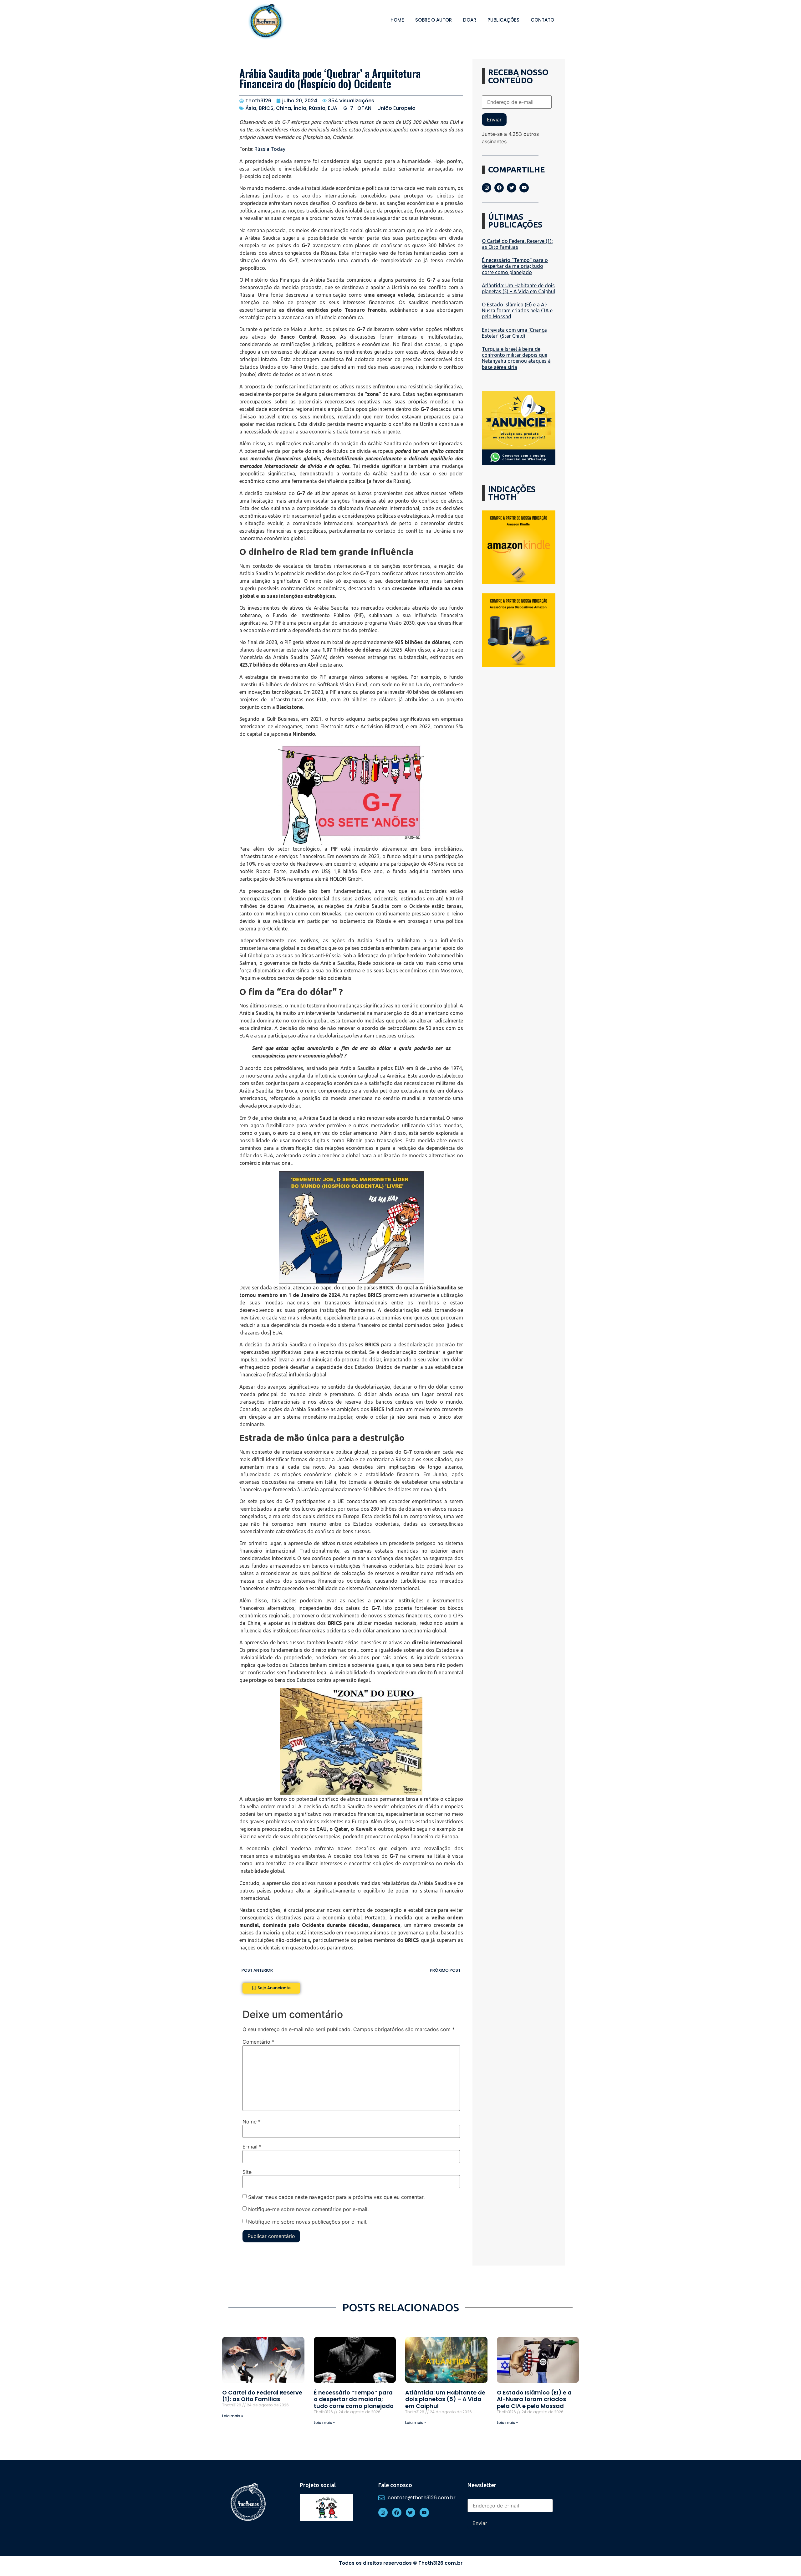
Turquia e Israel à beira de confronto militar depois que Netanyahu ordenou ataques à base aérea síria (516, 358)
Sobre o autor (434, 20)
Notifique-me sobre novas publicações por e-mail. (308, 2221)
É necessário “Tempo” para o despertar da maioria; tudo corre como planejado (515, 266)
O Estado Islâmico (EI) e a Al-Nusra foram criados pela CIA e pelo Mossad (517, 310)
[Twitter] (512, 188)
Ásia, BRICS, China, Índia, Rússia (285, 108)
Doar (470, 20)
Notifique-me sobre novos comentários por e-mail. (308, 2209)
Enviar (494, 120)
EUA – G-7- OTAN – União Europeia (372, 108)
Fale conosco (395, 2485)
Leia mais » (233, 2416)
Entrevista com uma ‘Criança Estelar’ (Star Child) (514, 333)
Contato (542, 20)
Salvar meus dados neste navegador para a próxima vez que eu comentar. (336, 2197)
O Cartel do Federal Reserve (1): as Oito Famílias (517, 244)
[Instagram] (487, 188)
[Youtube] (524, 188)
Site (247, 2172)
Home (397, 20)
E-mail (252, 2147)
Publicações (503, 20)
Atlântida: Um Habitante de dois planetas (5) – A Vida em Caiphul (518, 288)
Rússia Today (270, 149)
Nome (252, 2122)
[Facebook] (499, 188)
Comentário (258, 2042)
